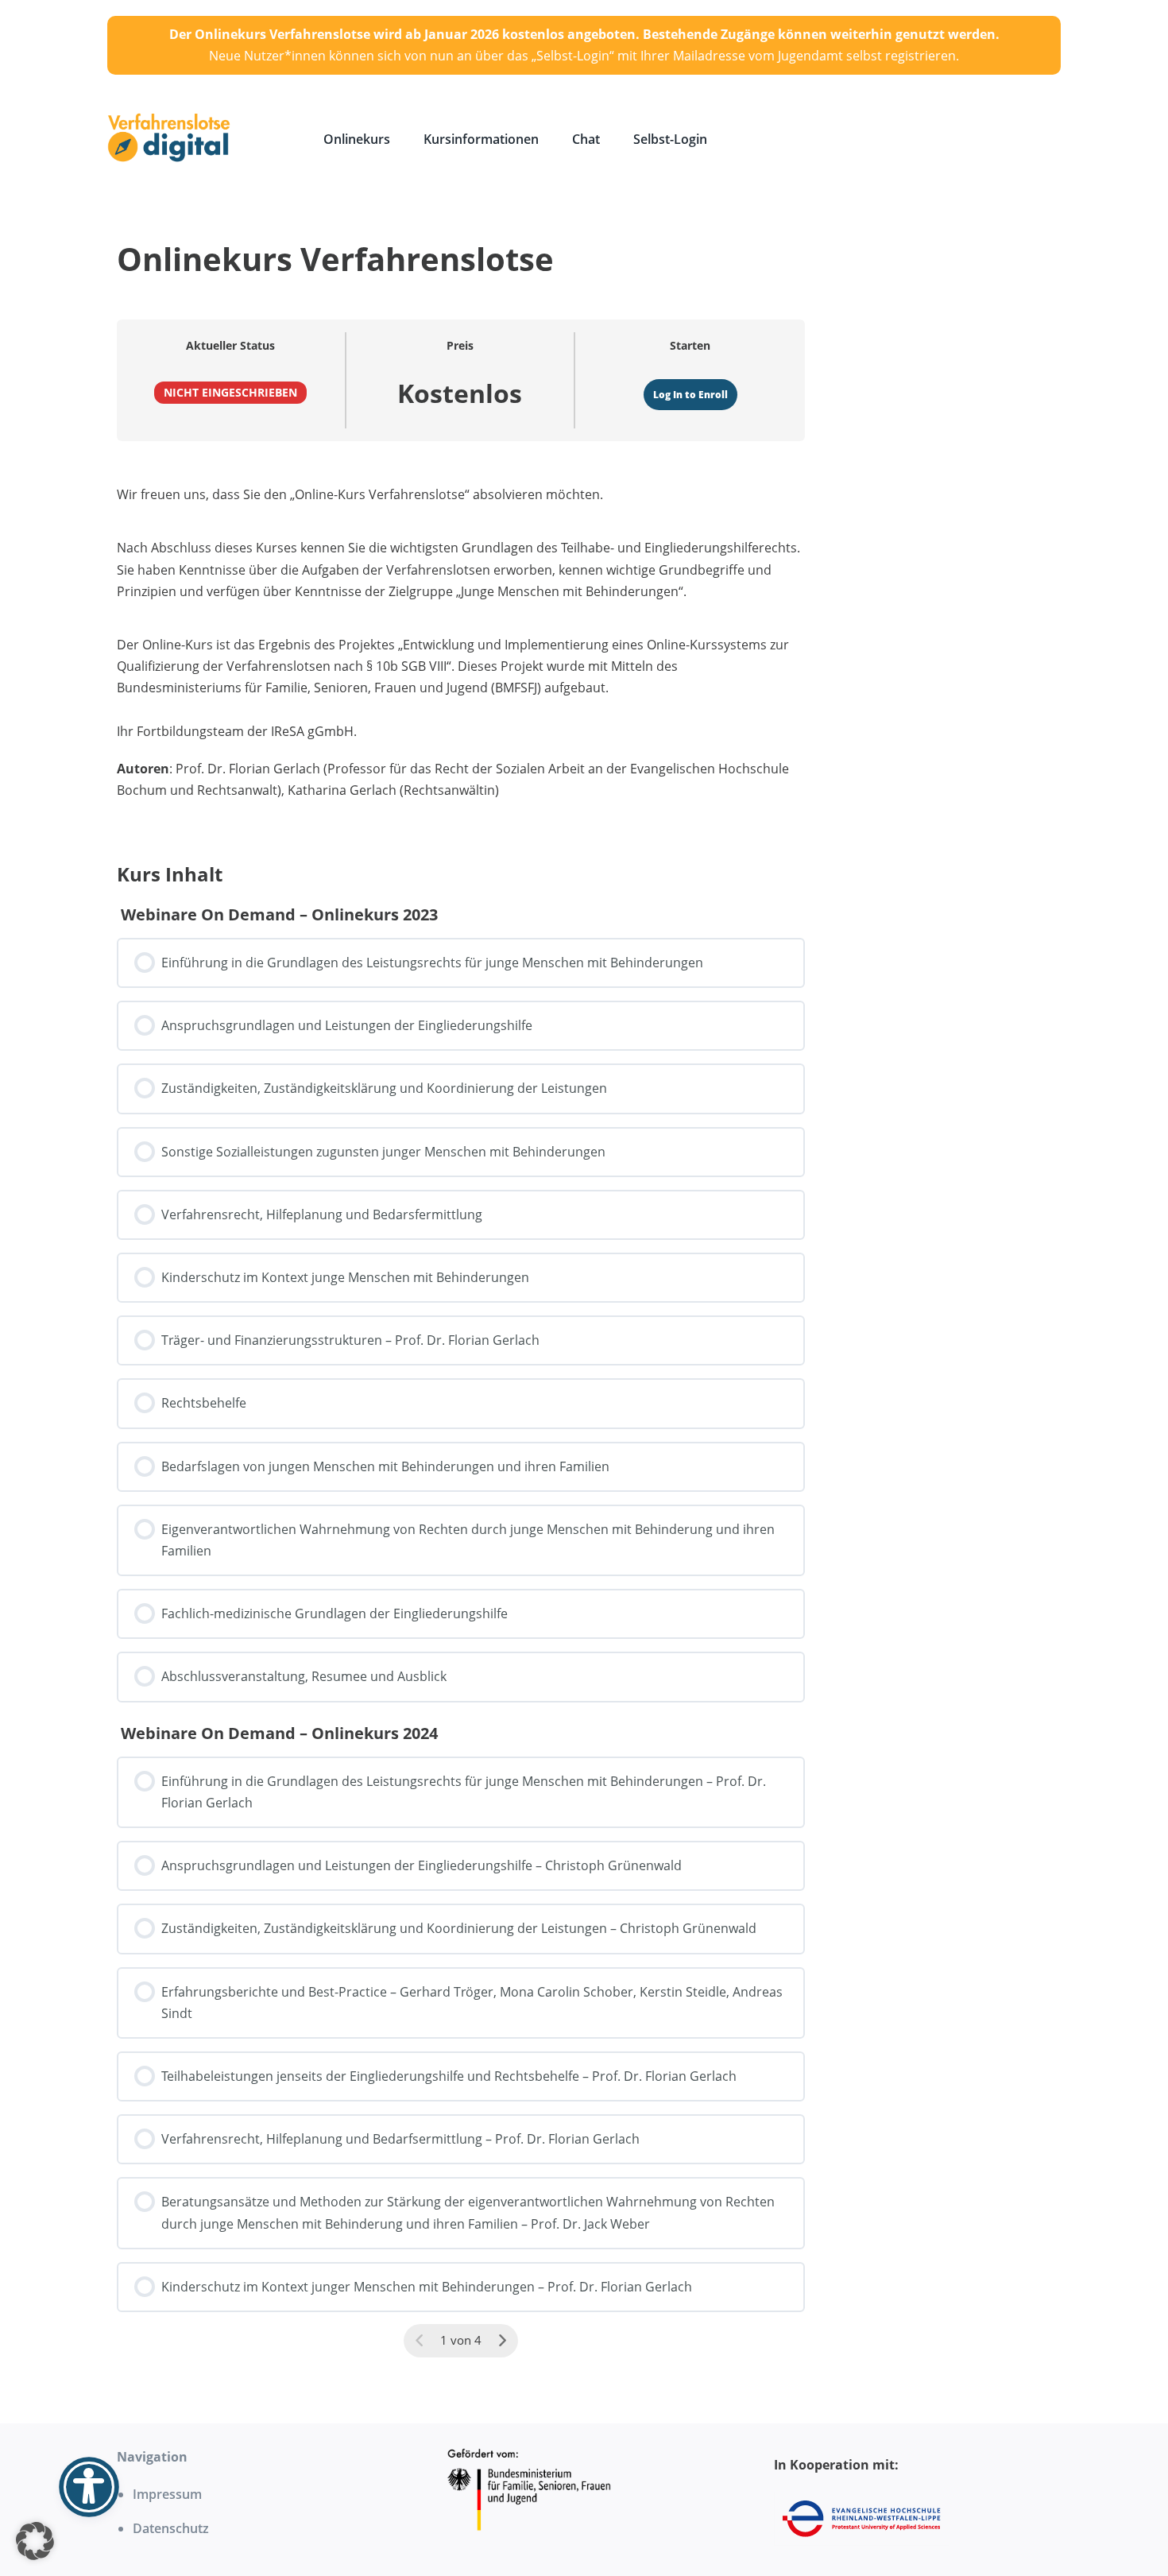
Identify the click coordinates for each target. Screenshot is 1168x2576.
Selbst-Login (670, 139)
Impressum (167, 2494)
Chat (586, 139)
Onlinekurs (357, 139)
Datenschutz (171, 2528)
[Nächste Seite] (502, 2341)
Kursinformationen (481, 139)
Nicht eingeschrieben (230, 392)
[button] (35, 2541)
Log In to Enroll (690, 395)
